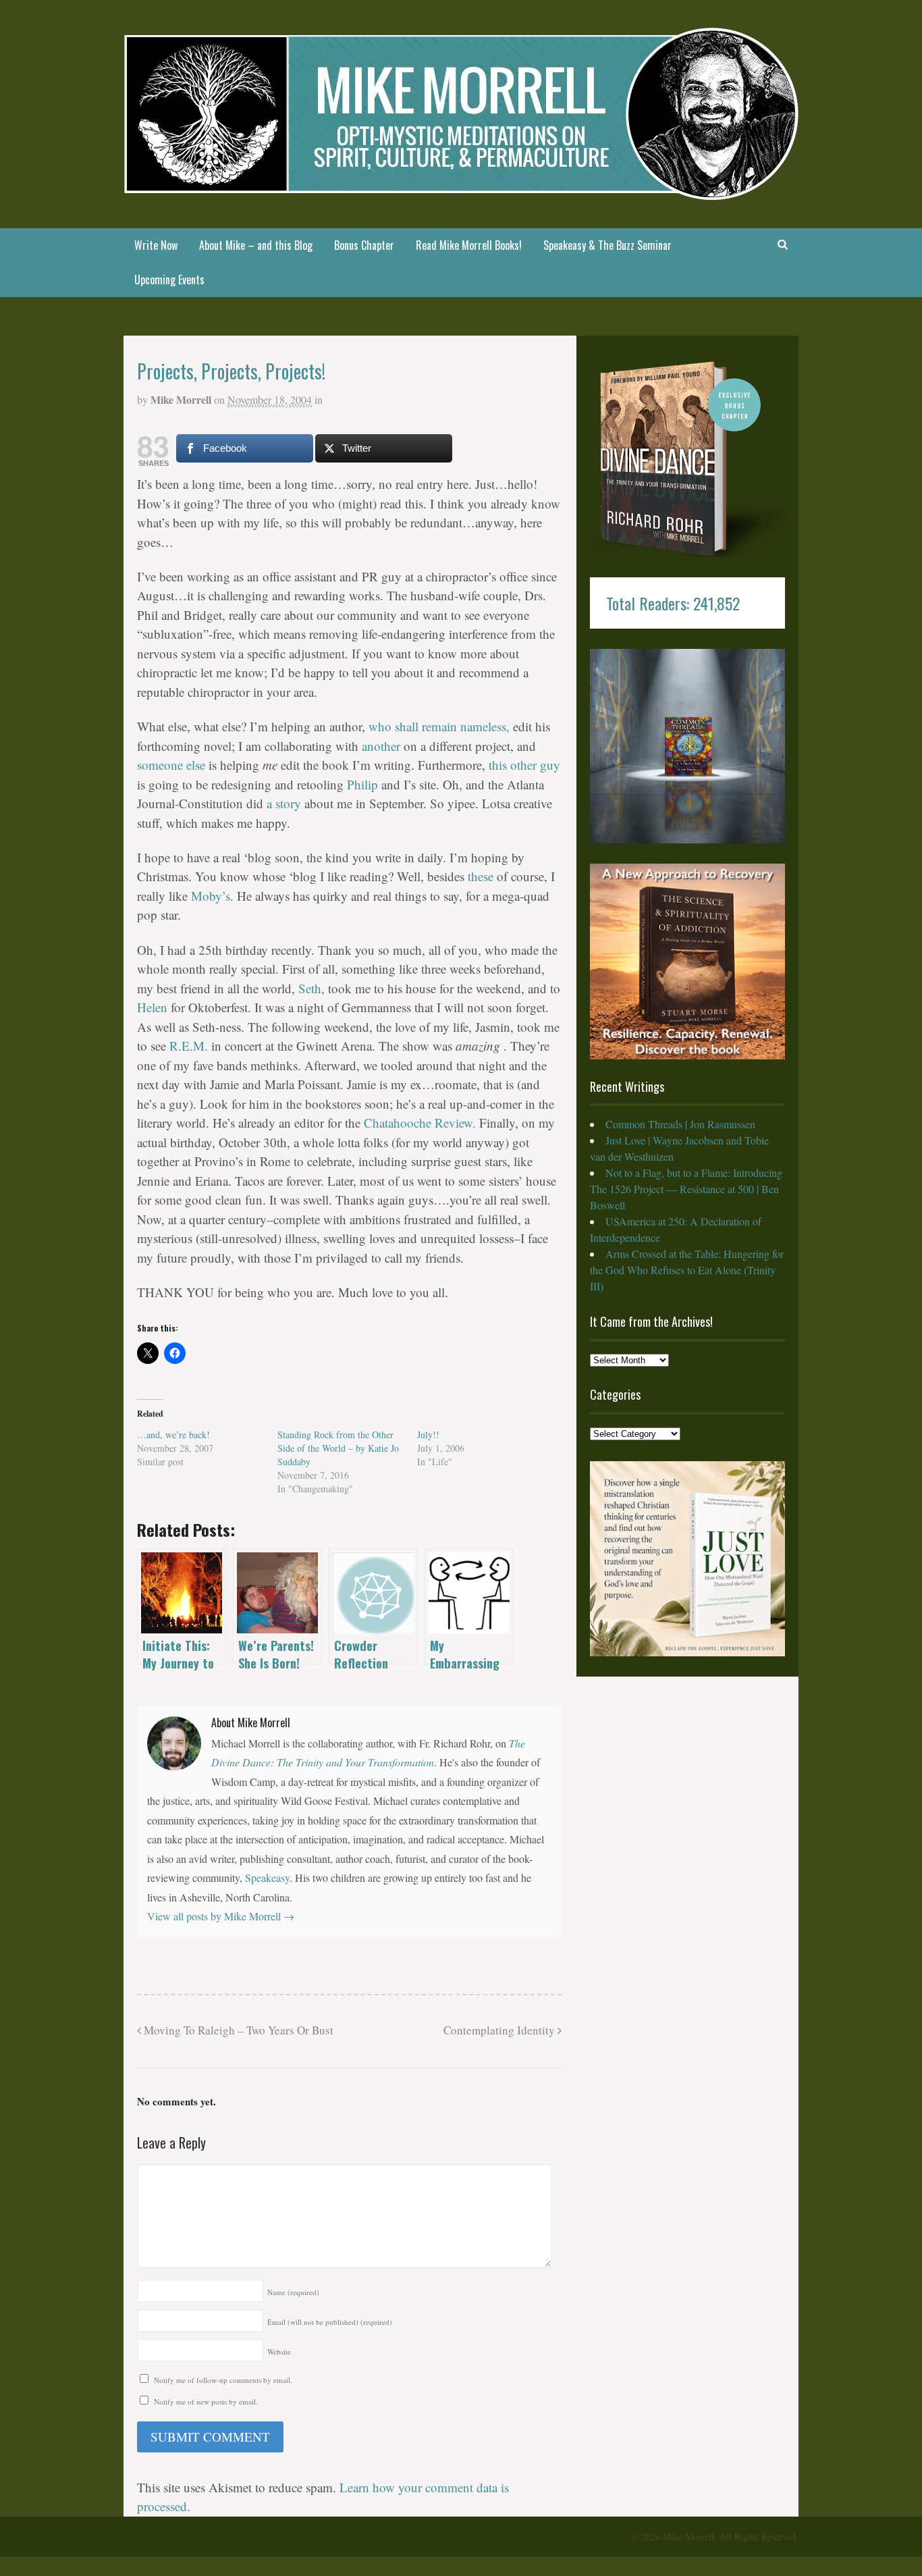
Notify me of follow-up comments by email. (223, 2380)
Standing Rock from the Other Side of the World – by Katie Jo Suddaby (338, 1448)
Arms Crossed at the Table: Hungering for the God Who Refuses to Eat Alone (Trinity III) (687, 1270)
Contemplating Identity (500, 2030)
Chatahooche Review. (422, 1123)
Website (279, 2351)
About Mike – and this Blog (256, 245)
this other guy (524, 765)
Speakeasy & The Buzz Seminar (607, 245)
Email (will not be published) (330, 2322)
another (383, 746)
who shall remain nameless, (439, 726)
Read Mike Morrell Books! (469, 245)
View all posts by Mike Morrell (221, 1916)
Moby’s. (214, 896)
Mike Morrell (181, 399)
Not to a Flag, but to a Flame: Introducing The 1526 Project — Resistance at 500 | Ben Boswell (686, 1189)
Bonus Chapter (364, 245)
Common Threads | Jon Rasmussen (680, 1124)
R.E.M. (190, 1046)
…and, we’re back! (173, 1435)
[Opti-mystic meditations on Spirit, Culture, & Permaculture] (461, 191)
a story (284, 803)
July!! (428, 1435)
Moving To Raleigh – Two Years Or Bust (237, 2030)
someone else (173, 765)
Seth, (313, 988)
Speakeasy (267, 1877)
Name (293, 2292)
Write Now (156, 245)
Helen (154, 1007)
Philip (362, 784)
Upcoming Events (169, 280)
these (481, 876)
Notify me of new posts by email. (206, 2401)
